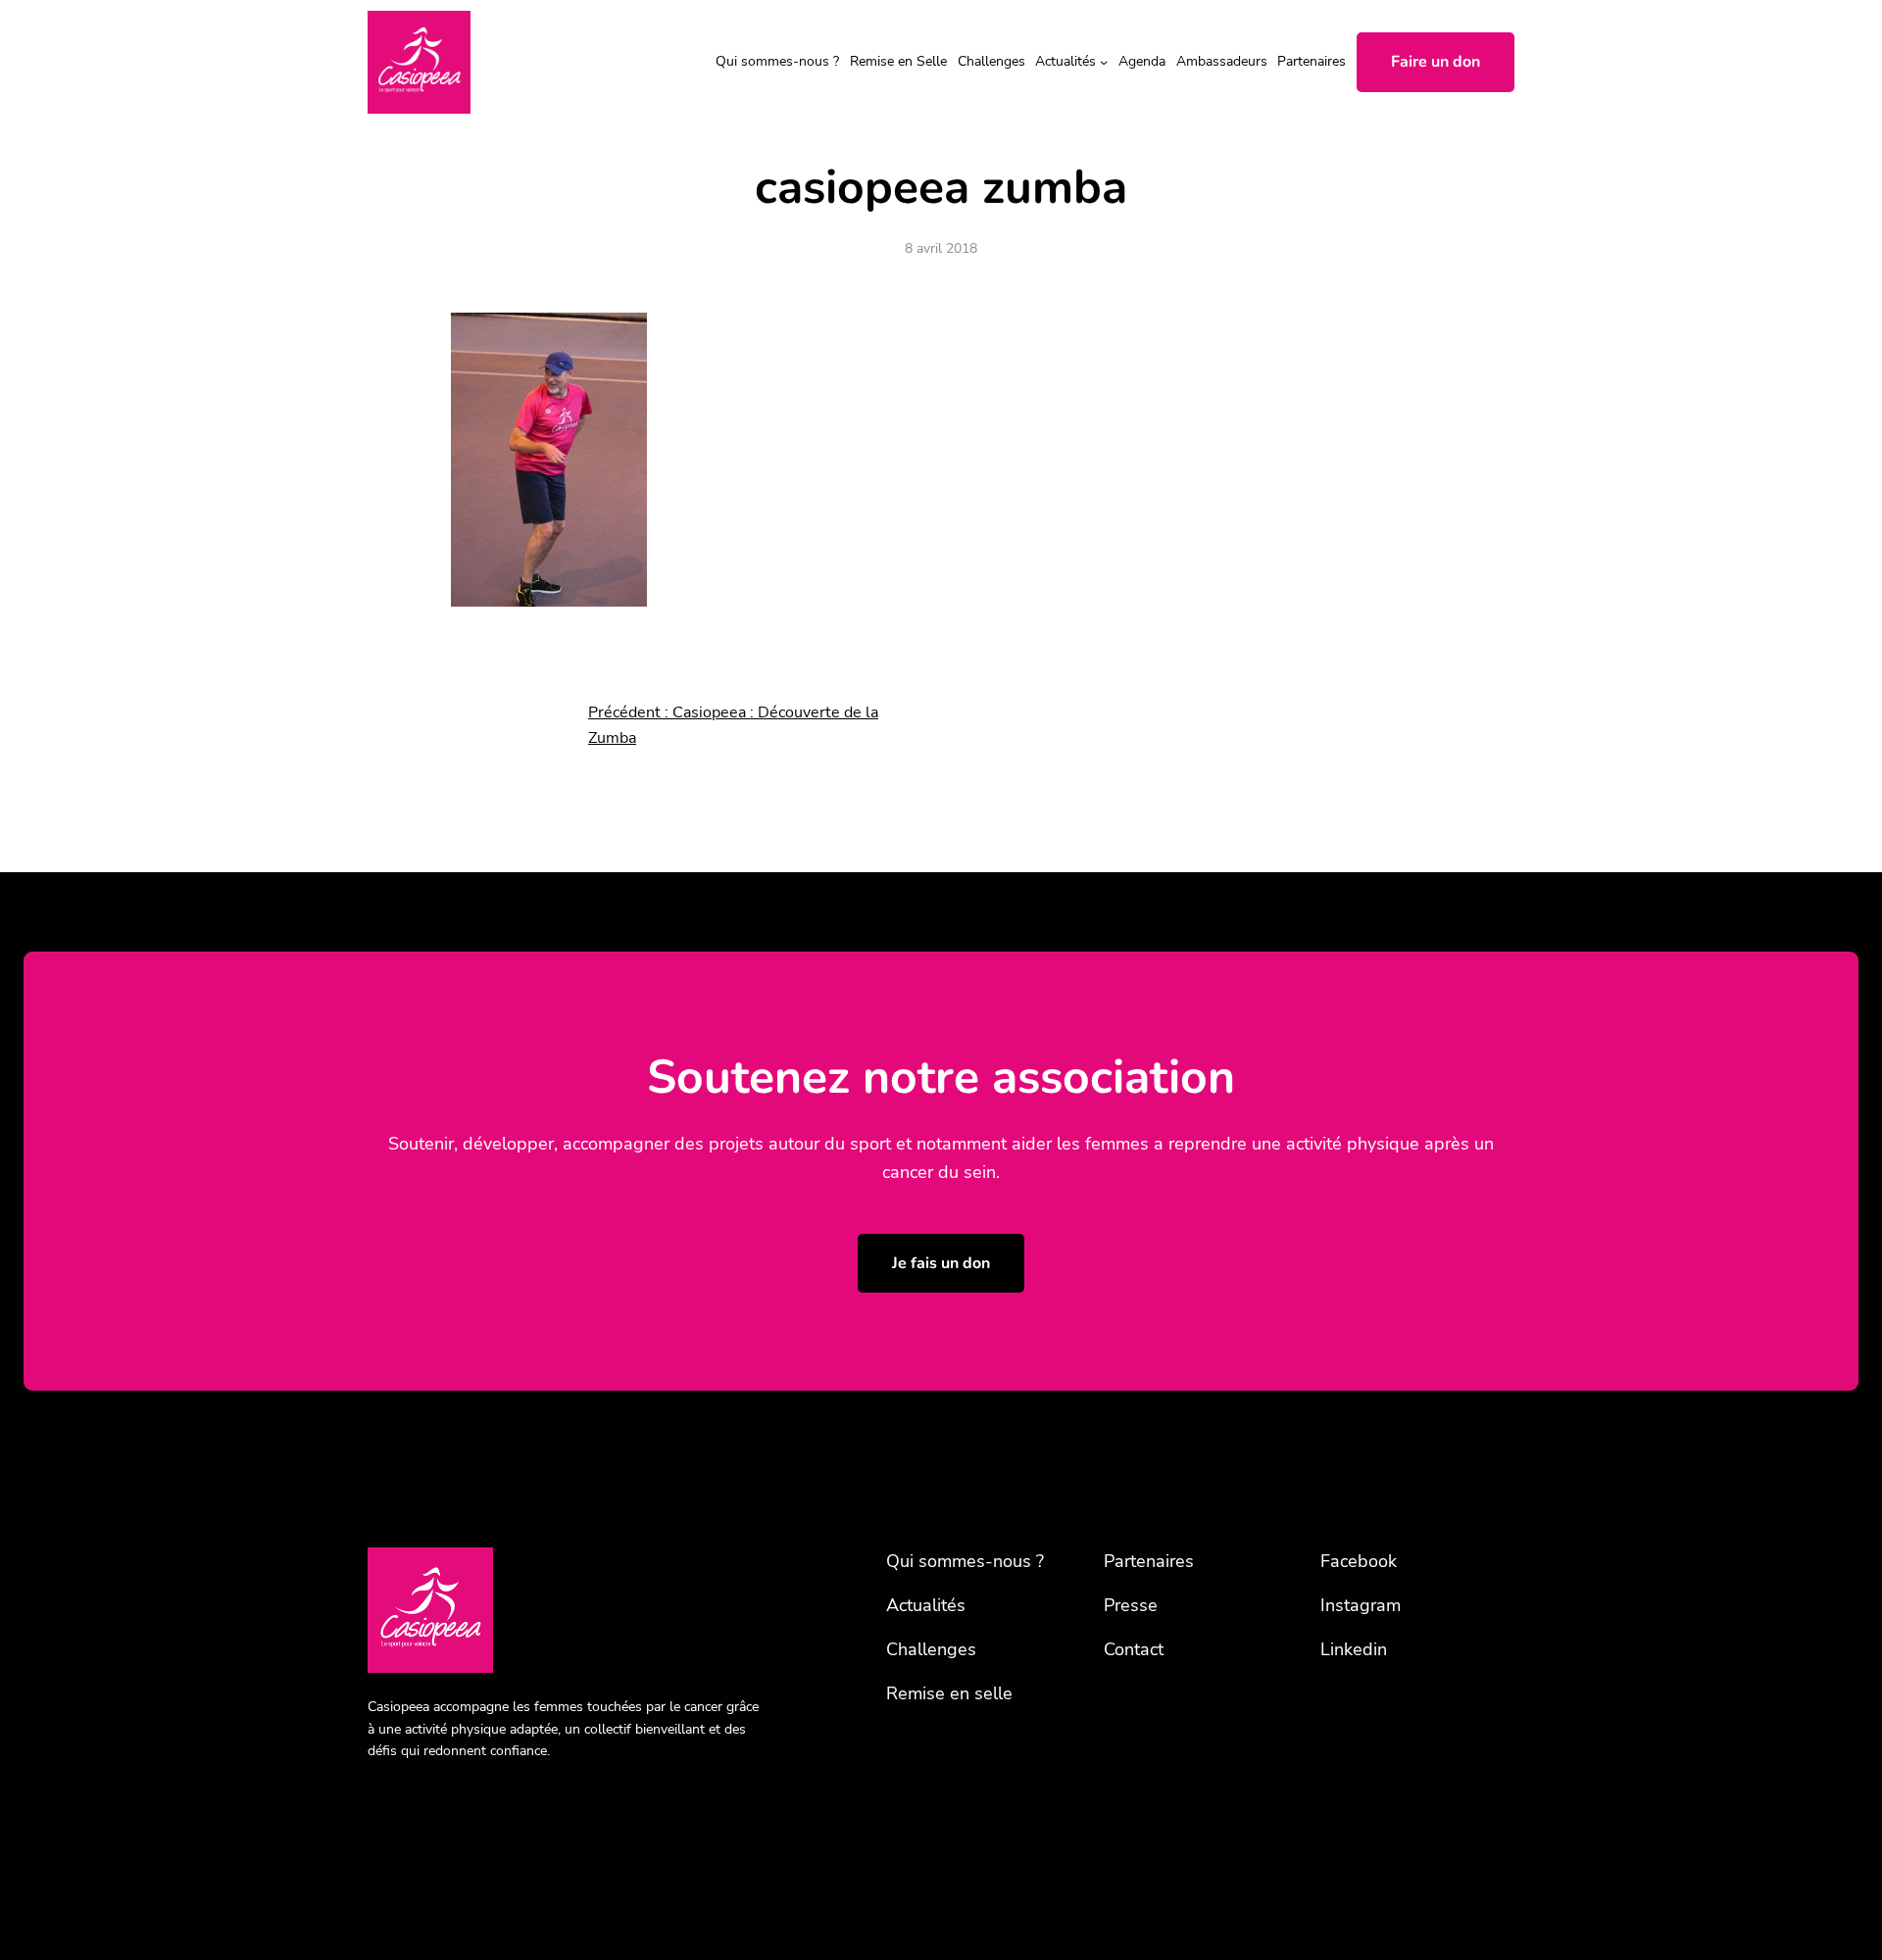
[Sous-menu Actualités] (1104, 62)
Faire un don (1436, 62)
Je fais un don (941, 1263)
